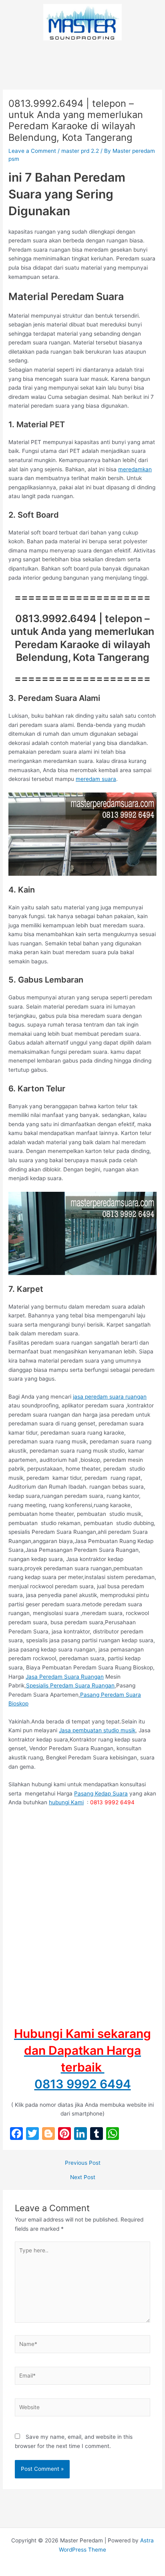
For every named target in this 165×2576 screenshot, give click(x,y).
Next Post (83, 2178)
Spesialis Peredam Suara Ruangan (70, 1685)
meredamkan (135, 469)
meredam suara (96, 779)
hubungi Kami (66, 1802)
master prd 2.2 (80, 151)
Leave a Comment (32, 151)
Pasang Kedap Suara (101, 1793)
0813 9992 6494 (83, 2084)
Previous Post (83, 2163)
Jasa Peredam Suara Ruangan (65, 1677)
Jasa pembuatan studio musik (97, 1730)
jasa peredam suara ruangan (110, 1397)
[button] (82, 56)
